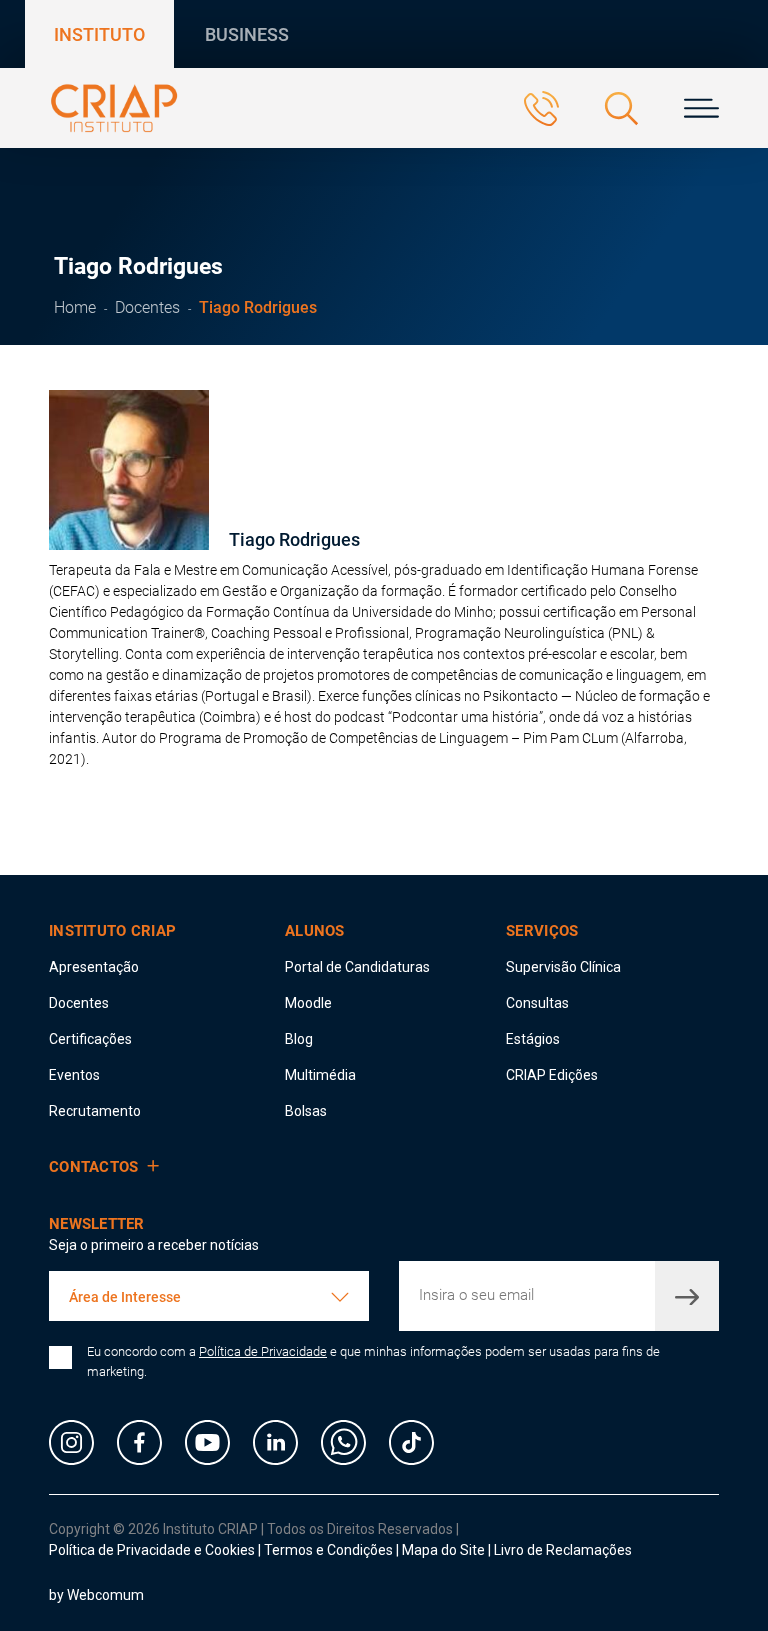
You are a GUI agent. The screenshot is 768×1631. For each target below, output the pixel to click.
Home (75, 307)
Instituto (99, 34)
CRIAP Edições (552, 1075)
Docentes (147, 307)
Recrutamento (95, 1111)
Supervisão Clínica (563, 967)
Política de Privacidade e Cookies (152, 1550)
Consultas (537, 1003)
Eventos (74, 1075)
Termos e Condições (328, 1550)
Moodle (308, 1003)
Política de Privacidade (263, 1351)
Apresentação (94, 967)
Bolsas (306, 1111)
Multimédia (320, 1075)
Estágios (533, 1039)
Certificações (90, 1039)
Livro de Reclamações (563, 1550)
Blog (299, 1039)
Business (247, 34)
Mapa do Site (445, 1550)
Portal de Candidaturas (357, 967)
